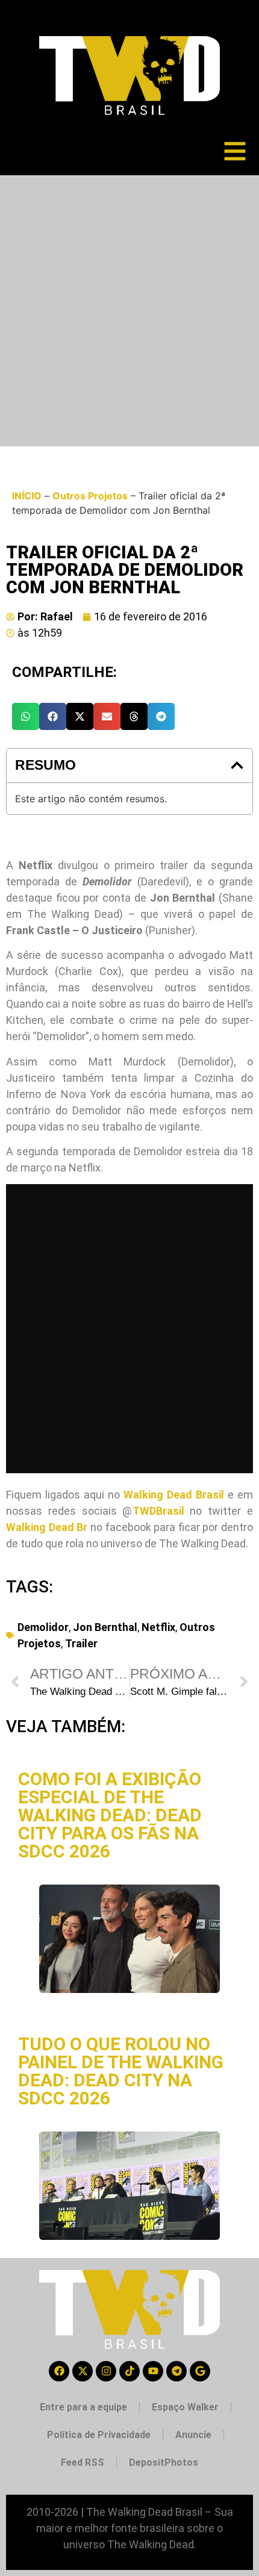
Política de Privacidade (99, 2435)
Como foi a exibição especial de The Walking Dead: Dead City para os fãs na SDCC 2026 (110, 1815)
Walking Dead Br (47, 1527)
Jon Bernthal (105, 1627)
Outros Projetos (90, 496)
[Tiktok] (129, 2371)
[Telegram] (176, 2371)
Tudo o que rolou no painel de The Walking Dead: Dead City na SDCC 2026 (121, 2071)
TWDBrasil (158, 1511)
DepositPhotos (164, 2462)
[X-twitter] (83, 2371)
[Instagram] (106, 2371)
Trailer (81, 1643)
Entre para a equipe (83, 2407)
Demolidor (43, 1627)
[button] (26, 716)
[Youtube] (153, 2371)
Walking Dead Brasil (174, 1495)
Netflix (158, 1627)
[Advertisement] (129, 311)
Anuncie (193, 2435)
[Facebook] (59, 2371)
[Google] (200, 2371)
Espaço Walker (185, 2407)
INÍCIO (27, 496)
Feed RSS (83, 2462)
